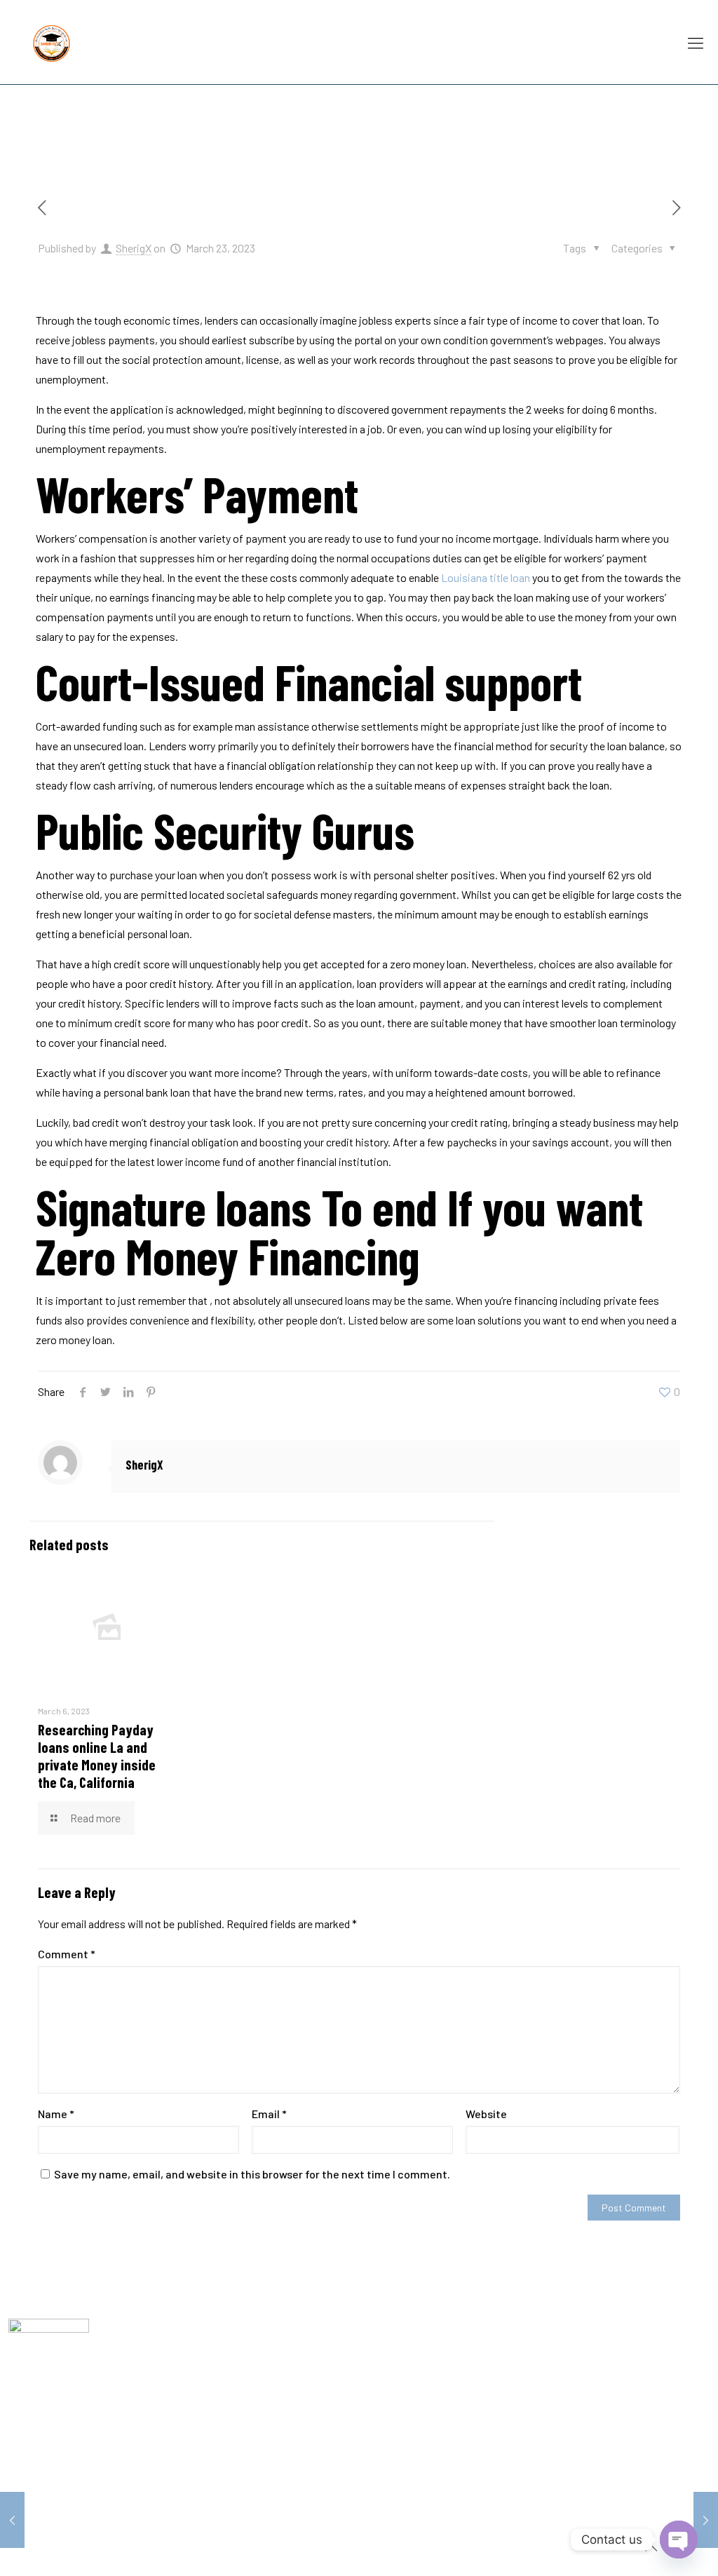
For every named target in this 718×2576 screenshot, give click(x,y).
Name (56, 2114)
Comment (67, 1954)
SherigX (134, 248)
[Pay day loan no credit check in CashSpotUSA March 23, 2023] (12, 2520)
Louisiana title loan (486, 577)
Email (269, 2114)
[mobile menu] (696, 42)
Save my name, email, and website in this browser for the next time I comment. (252, 2174)
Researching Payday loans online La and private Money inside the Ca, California (97, 1756)
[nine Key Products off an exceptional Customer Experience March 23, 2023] (706, 2520)
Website (486, 2114)
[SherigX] (52, 42)
